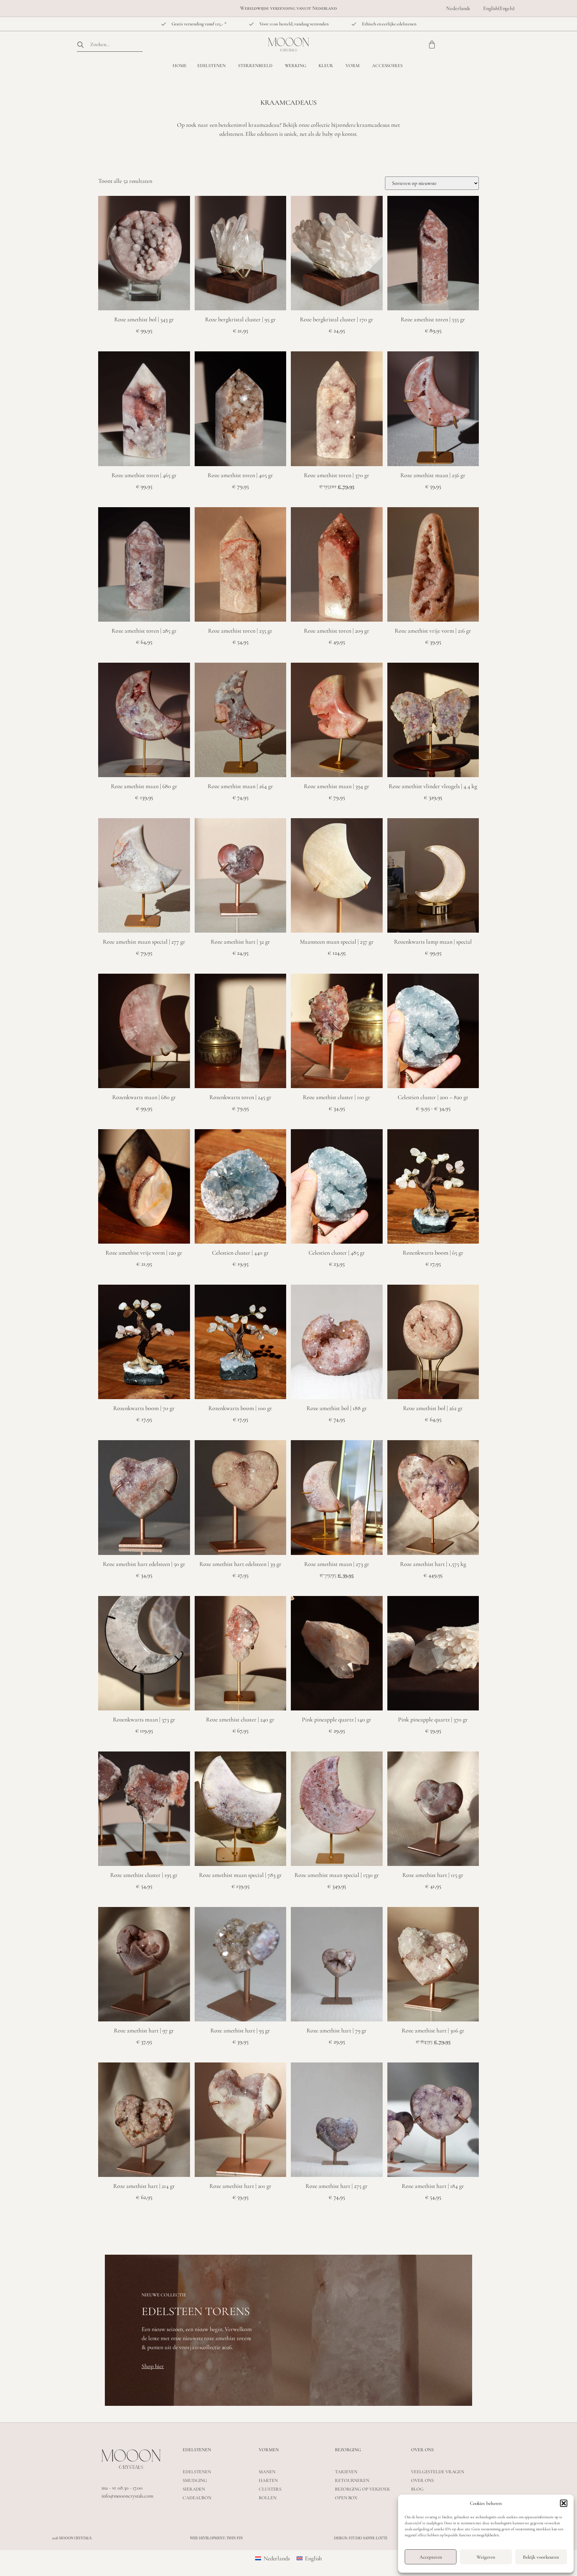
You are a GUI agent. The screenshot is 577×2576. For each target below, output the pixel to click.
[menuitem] (458, 8)
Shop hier (153, 2366)
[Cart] (432, 45)
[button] (564, 2503)
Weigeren (486, 2557)
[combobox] (110, 45)
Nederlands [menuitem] (277, 2558)
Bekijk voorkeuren (541, 2557)
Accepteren (431, 2557)
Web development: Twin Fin (216, 2538)
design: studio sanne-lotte (361, 2538)
